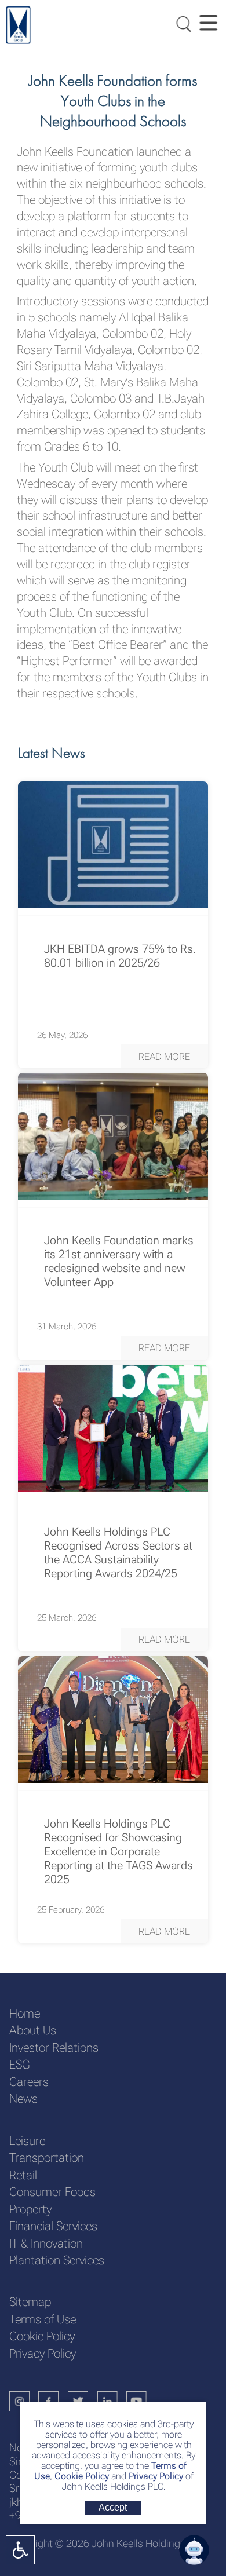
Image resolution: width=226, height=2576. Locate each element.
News (23, 2098)
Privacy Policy (156, 2476)
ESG (19, 2064)
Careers (29, 2082)
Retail (23, 2175)
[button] (165, 1057)
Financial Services (53, 2226)
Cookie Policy (81, 2476)
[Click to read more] (113, 845)
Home (25, 2013)
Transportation (47, 2157)
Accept (113, 2507)
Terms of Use (43, 2319)
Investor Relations (54, 2047)
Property (30, 2209)
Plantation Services (57, 2260)
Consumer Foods (52, 2192)
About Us (33, 2030)
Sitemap (30, 2302)
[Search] (181, 23)
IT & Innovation (46, 2243)
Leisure (27, 2141)
